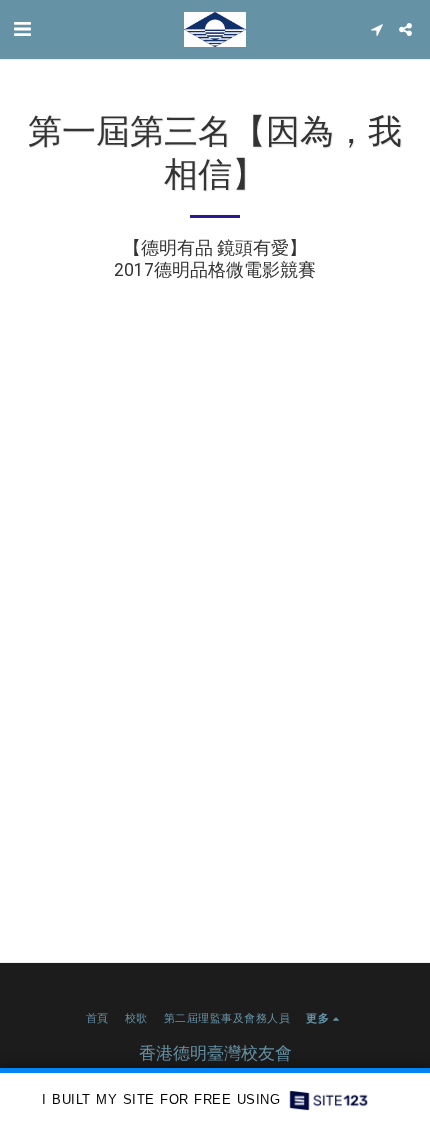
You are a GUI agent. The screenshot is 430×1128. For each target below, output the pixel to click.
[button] (22, 29)
